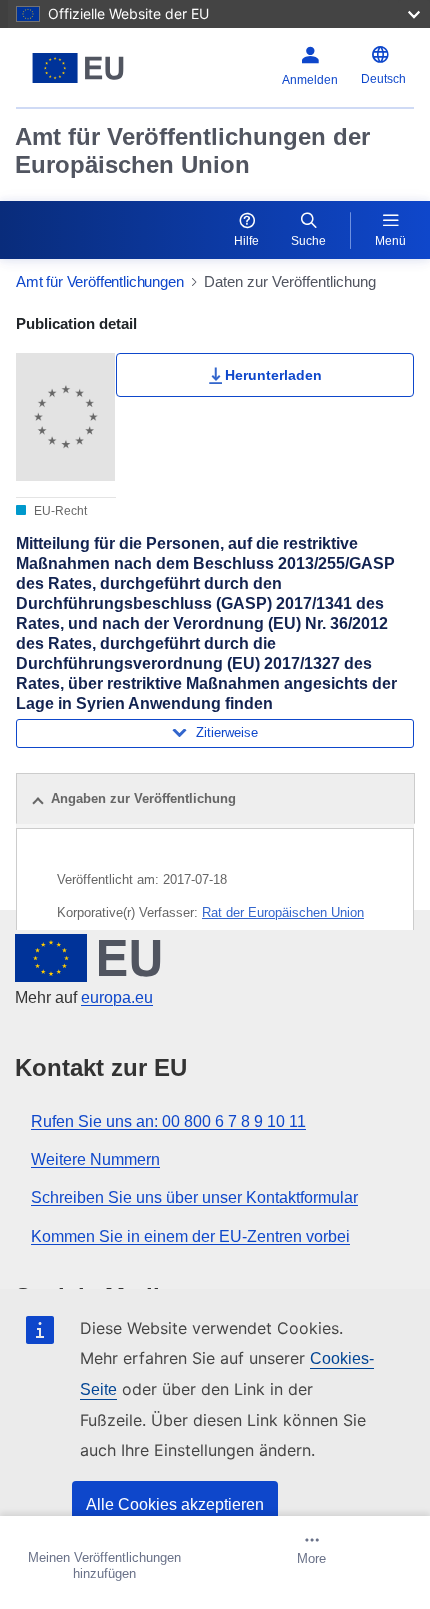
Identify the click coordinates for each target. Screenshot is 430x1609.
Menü (390, 241)
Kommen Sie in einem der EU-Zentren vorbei (190, 1236)
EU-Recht (59, 511)
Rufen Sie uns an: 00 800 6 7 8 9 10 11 (168, 1121)
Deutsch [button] (383, 79)
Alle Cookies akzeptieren (175, 1504)
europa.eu (117, 997)
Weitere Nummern (95, 1159)
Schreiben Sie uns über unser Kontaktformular (194, 1197)
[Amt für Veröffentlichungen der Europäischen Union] (85, 68)
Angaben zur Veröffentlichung (143, 798)
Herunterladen (273, 375)
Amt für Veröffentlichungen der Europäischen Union (192, 150)
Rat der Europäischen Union (283, 912)
